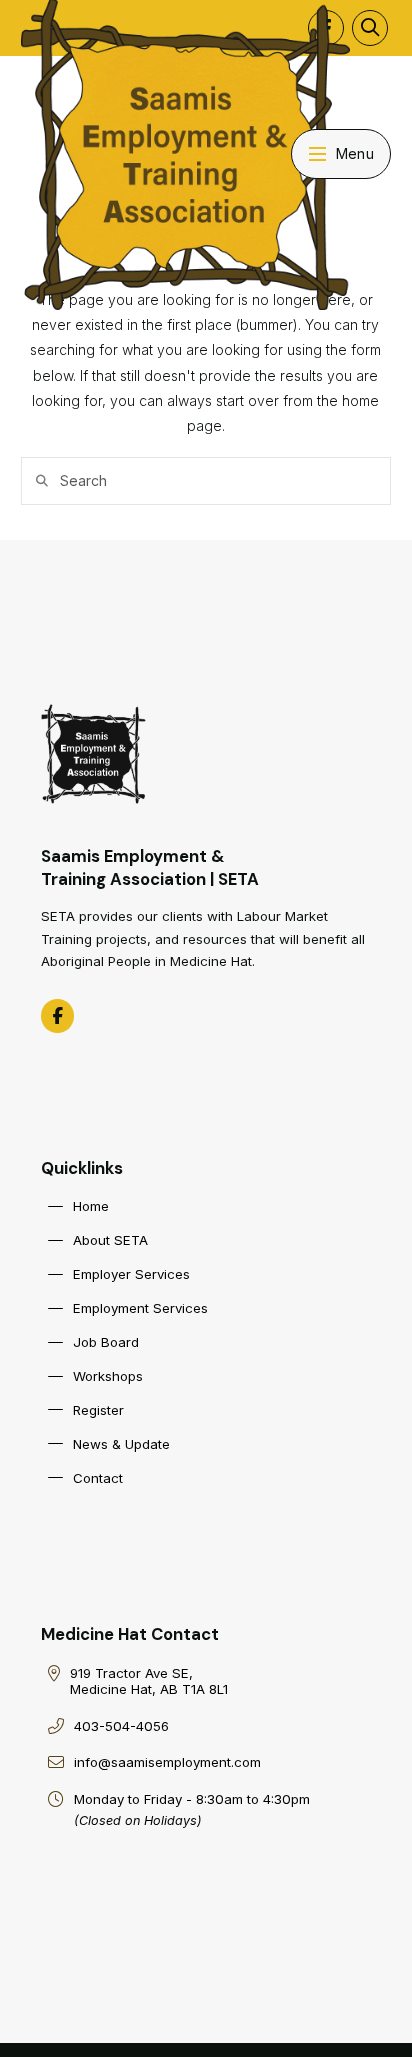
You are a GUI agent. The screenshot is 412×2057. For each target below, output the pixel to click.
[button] (370, 28)
